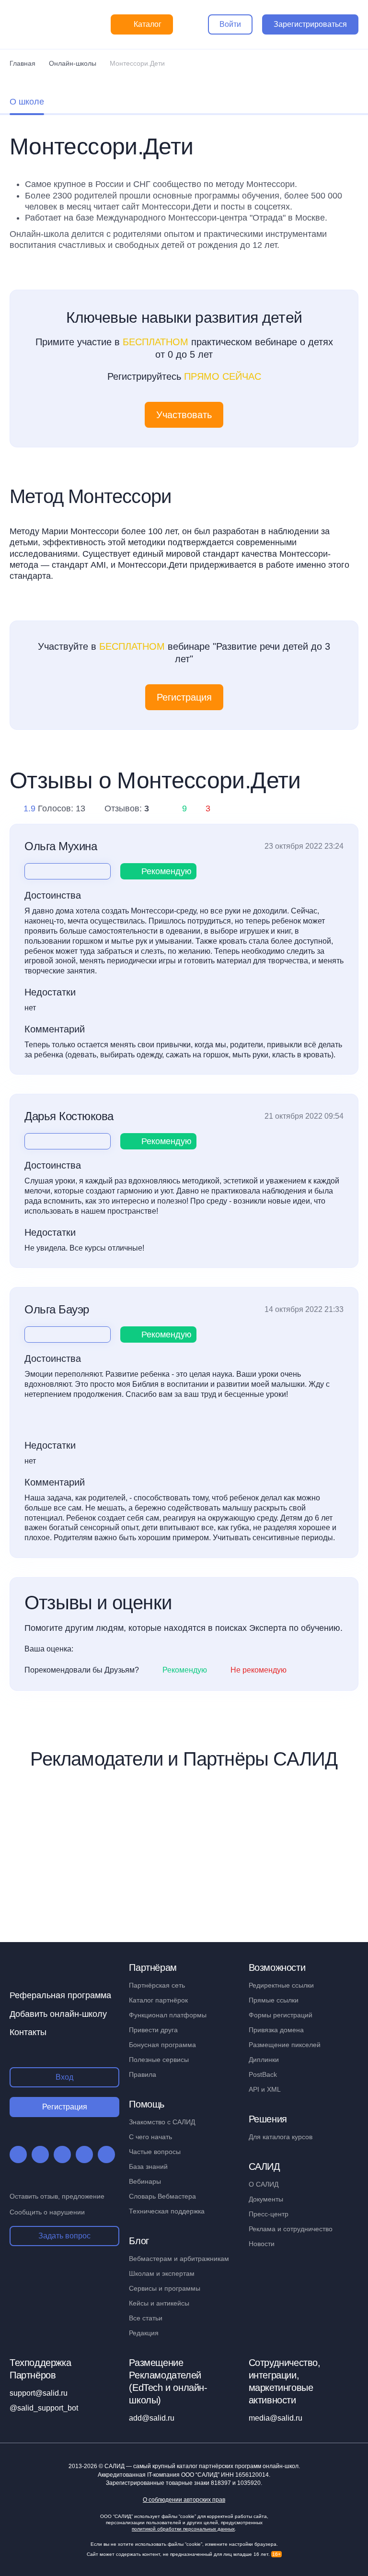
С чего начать (150, 2137)
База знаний (148, 2166)
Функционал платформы (168, 2015)
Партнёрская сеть (157, 1985)
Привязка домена (276, 2030)
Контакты (28, 2032)
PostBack (263, 2074)
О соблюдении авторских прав (184, 2500)
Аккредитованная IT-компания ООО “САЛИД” (183, 2475)
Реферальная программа (60, 1995)
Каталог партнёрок (158, 2000)
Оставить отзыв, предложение (57, 2196)
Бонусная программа (162, 2045)
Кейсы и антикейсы (159, 2303)
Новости (262, 2244)
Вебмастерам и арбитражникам (179, 2259)
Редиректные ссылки (281, 1985)
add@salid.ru (152, 2418)
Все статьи (146, 2318)
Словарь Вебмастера (162, 2196)
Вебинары (145, 2181)
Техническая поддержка (167, 2211)
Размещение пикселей (285, 2045)
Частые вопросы (155, 2152)
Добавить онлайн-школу (58, 2014)
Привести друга (153, 2030)
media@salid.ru (276, 2418)
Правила (143, 2074)
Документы (266, 2199)
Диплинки (264, 2060)
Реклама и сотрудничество (291, 2229)
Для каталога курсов (281, 2137)
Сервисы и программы (165, 2288)
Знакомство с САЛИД (162, 2122)
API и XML (265, 2089)
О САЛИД (264, 2184)
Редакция (144, 2333)
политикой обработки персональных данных (183, 2529)
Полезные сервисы (159, 2060)
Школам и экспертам (162, 2273)
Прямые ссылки (274, 2000)
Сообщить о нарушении (47, 2212)
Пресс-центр (269, 2214)
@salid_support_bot (44, 2408)
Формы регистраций (281, 2015)
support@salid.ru (39, 2393)
